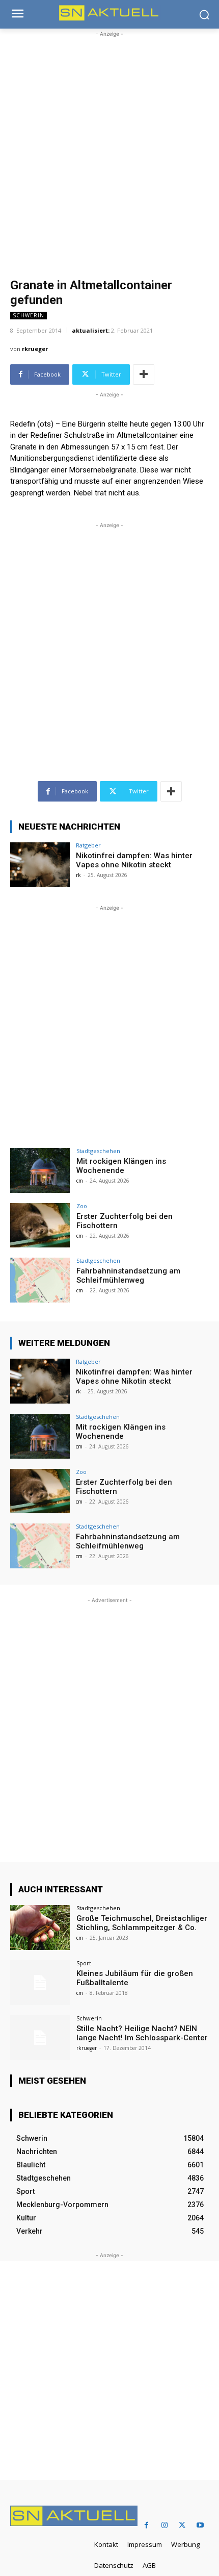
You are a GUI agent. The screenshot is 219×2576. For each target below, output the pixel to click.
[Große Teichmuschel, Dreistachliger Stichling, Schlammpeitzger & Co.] (40, 1928)
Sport (84, 1963)
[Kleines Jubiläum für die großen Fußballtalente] (40, 1983)
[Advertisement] (109, 149)
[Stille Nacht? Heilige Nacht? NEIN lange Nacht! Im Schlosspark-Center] (40, 2038)
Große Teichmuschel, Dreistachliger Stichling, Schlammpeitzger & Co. (142, 1923)
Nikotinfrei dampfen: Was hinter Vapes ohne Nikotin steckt (134, 860)
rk (78, 875)
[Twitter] (182, 2525)
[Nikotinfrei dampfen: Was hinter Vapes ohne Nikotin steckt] (40, 865)
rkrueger (35, 349)
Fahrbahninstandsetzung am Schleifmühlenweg (128, 1276)
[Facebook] (146, 2525)
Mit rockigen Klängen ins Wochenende (121, 1166)
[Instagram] (164, 2525)
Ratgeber (88, 845)
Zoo (82, 1206)
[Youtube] (200, 2525)
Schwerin (29, 315)
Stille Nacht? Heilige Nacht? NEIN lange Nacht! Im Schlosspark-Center (142, 2033)
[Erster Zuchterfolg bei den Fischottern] (40, 1226)
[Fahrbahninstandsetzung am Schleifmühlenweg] (40, 1280)
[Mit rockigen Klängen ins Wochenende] (40, 1170)
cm (80, 1181)
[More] (144, 374)
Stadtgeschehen (98, 1151)
